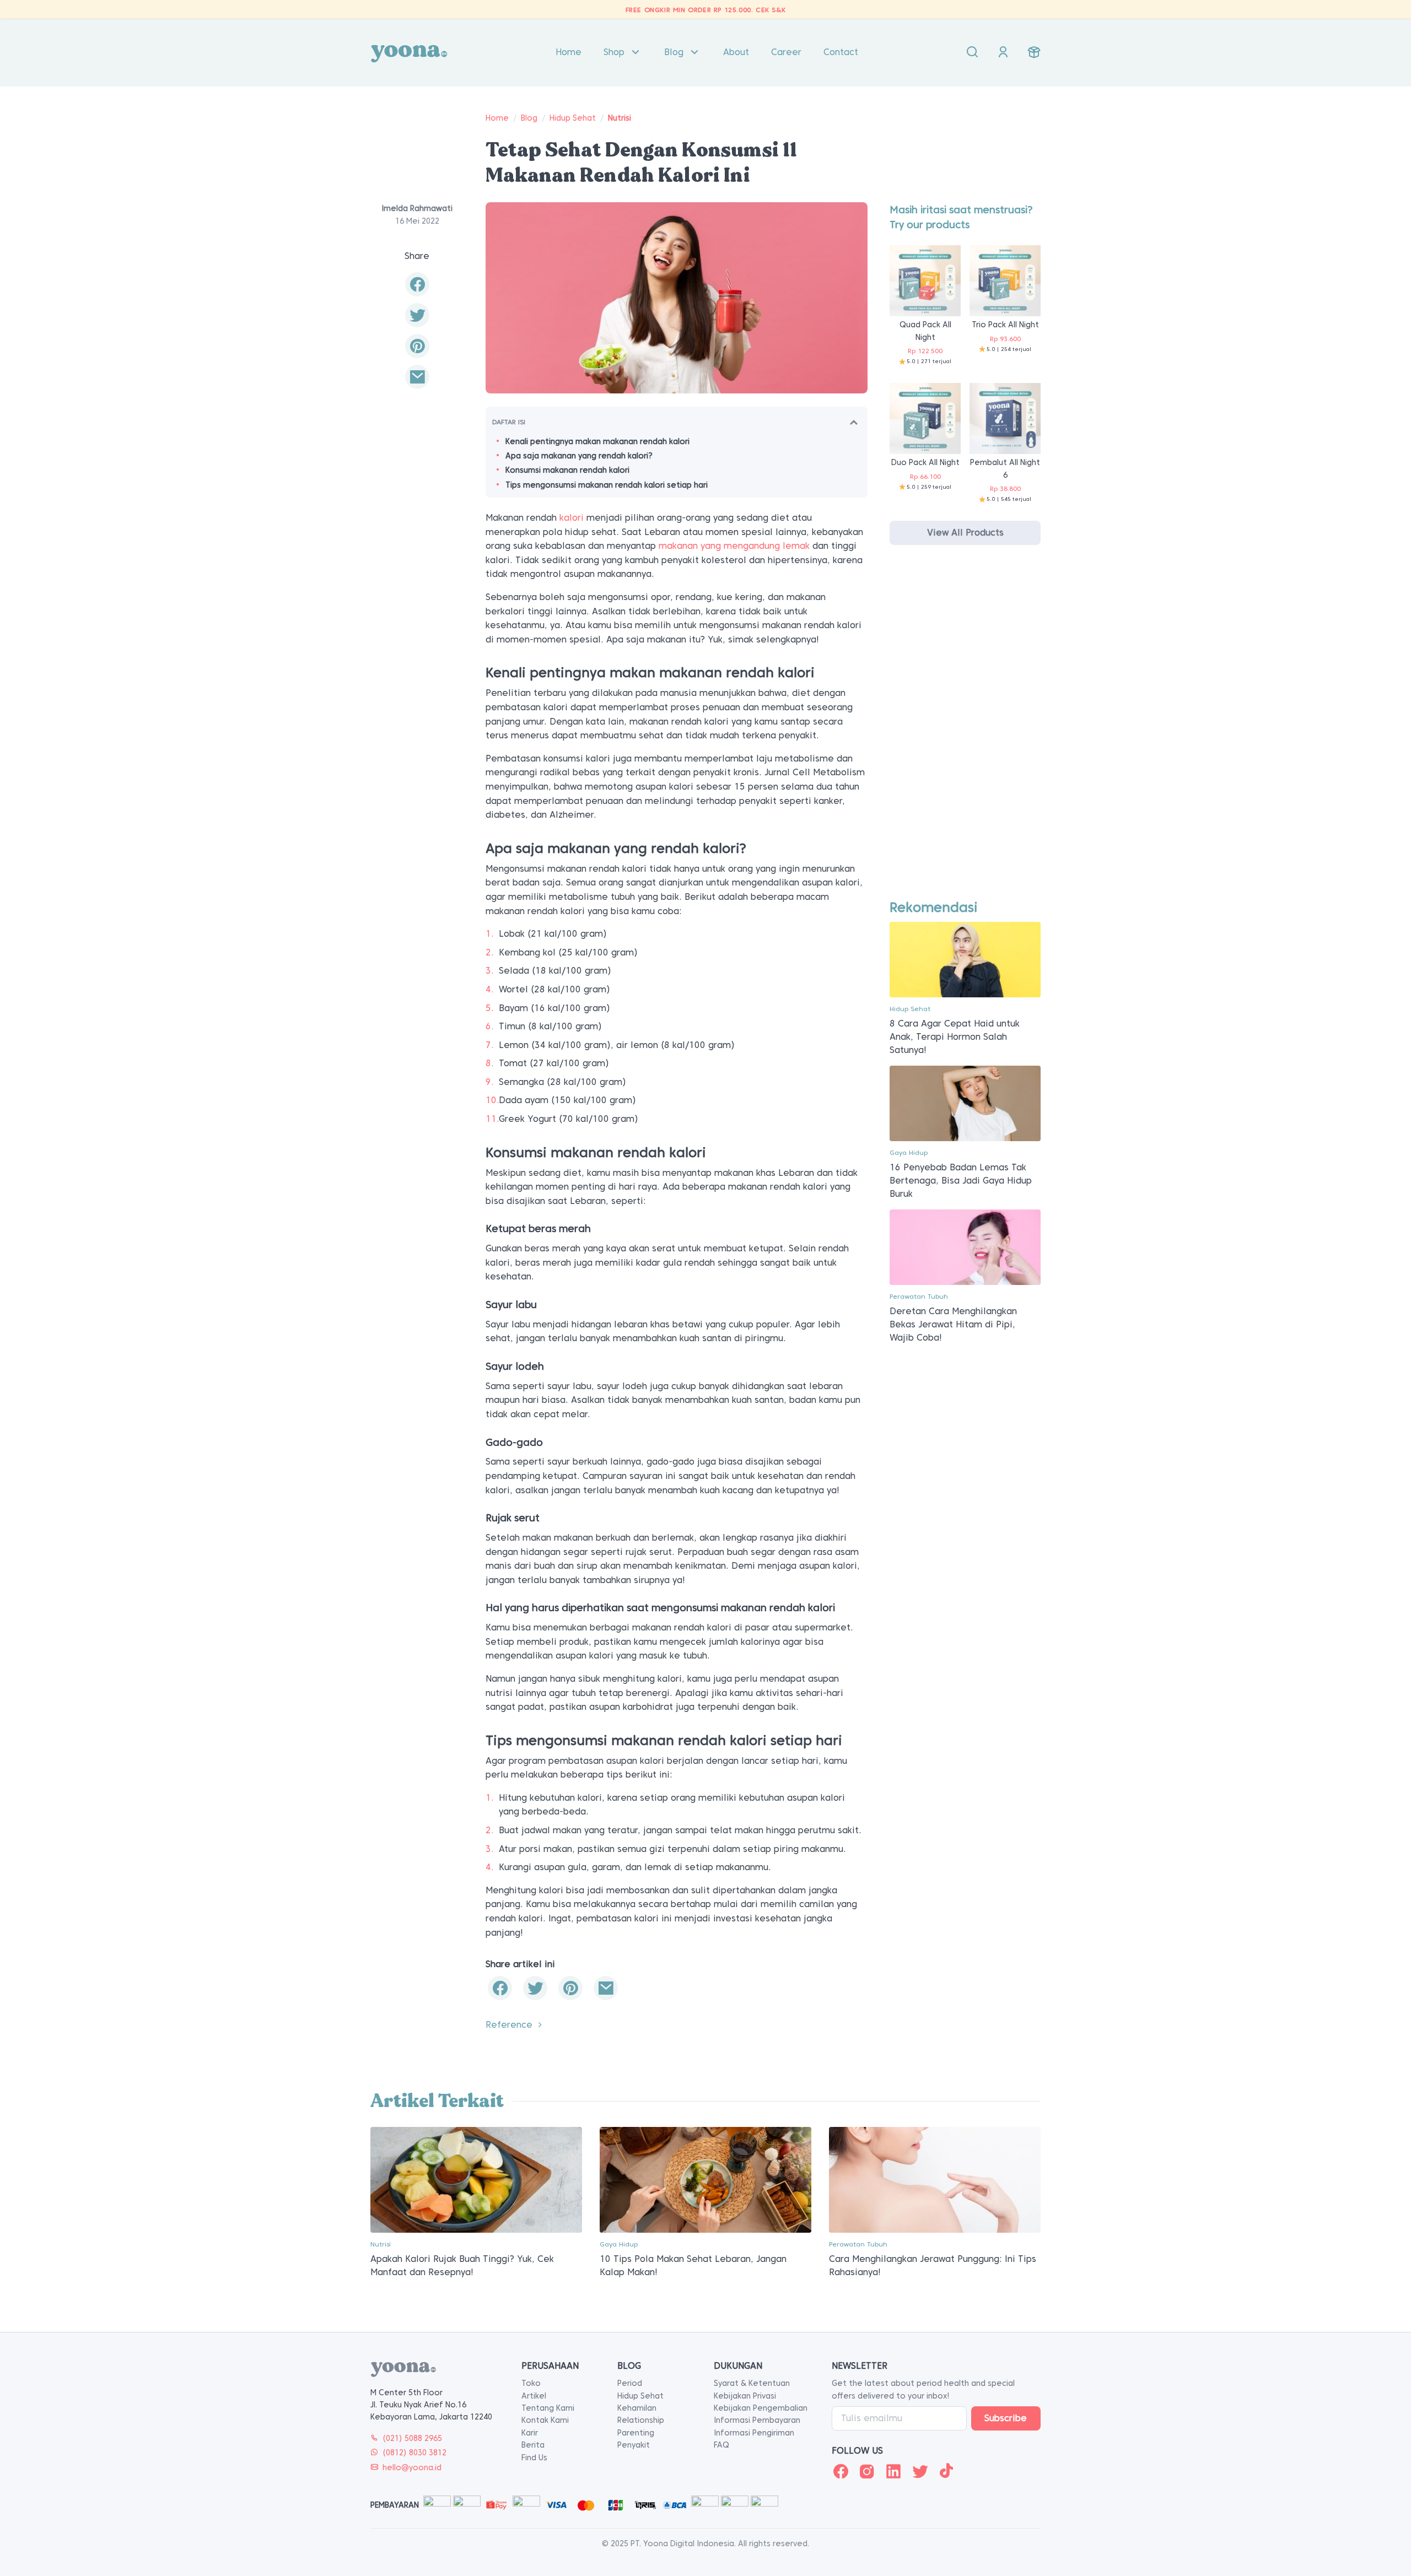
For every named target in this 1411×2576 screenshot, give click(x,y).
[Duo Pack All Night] (925, 418)
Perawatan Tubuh (919, 1296)
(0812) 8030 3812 (414, 2453)
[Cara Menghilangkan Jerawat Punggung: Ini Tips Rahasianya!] (935, 2179)
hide (854, 422)
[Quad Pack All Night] (925, 280)
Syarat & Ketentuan (752, 2383)
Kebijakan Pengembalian (761, 2408)
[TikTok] (946, 2471)
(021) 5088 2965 (412, 2438)
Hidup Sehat (573, 118)
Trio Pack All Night (1005, 325)
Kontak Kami (545, 2420)
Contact (841, 52)
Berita (533, 2445)
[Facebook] (841, 2471)
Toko (531, 2383)
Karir (530, 2433)
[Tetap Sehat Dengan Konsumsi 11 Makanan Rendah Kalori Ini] (417, 377)
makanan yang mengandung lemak (734, 546)
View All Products (965, 533)
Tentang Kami (548, 2408)
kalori (572, 518)
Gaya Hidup (909, 1152)
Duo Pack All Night (925, 462)
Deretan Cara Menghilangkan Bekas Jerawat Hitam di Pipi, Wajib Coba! (953, 1324)
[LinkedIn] (893, 2471)
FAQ (721, 2445)
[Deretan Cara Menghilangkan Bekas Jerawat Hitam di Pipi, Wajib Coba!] (965, 1247)
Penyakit (634, 2445)
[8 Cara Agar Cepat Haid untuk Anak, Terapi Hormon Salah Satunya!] (965, 959)
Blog (674, 52)
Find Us (534, 2458)
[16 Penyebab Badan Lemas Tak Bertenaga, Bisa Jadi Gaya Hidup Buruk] (965, 1103)
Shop (614, 52)
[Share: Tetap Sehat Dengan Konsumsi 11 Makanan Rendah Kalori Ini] (417, 284)
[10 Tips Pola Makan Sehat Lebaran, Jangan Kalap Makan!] (705, 2179)
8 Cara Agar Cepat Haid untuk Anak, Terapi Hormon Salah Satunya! (955, 1037)
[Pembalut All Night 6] (1005, 418)
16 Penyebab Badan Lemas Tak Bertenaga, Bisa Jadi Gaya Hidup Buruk (961, 1181)
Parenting (636, 2433)
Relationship (641, 2420)
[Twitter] (920, 2471)
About (736, 52)
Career (786, 52)
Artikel (534, 2396)
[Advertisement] (965, 732)
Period (630, 2383)
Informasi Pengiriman (754, 2433)
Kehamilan (637, 2408)
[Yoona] (409, 52)
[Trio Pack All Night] (1005, 280)
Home (569, 52)
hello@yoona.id (412, 2467)
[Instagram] (867, 2471)
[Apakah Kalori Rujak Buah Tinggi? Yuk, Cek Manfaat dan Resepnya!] (476, 2179)
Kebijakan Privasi (745, 2396)
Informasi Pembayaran (757, 2420)
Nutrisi (620, 118)
